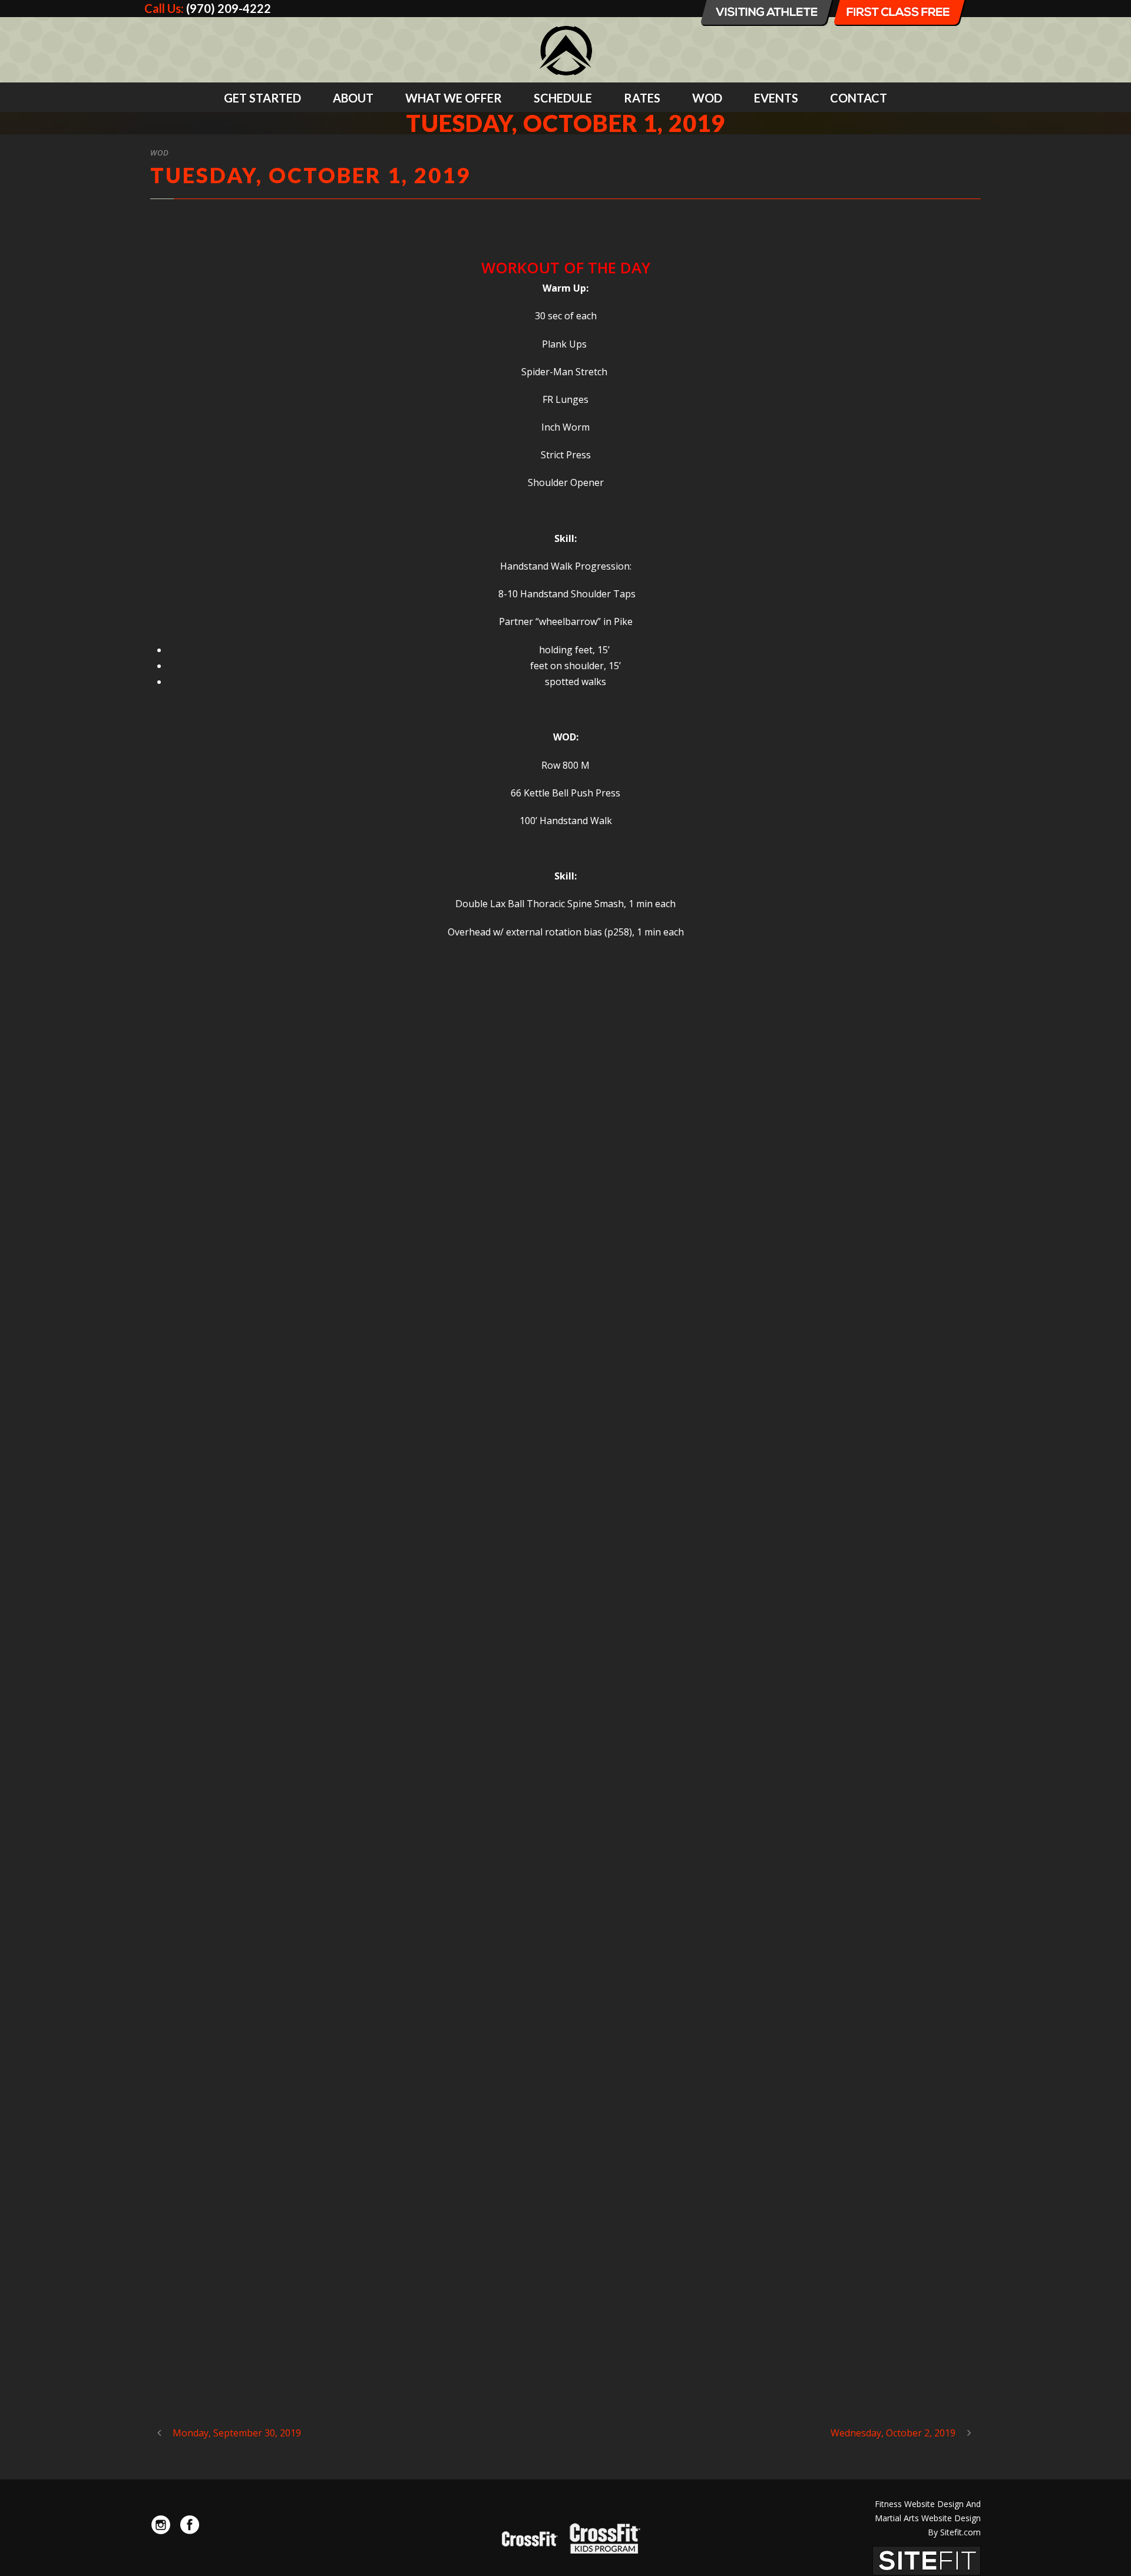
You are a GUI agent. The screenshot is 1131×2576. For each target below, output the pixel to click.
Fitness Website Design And (928, 2504)
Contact (859, 98)
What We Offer (454, 98)
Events (776, 98)
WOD (707, 98)
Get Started (262, 98)
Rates (642, 98)
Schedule (563, 98)
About (353, 98)
